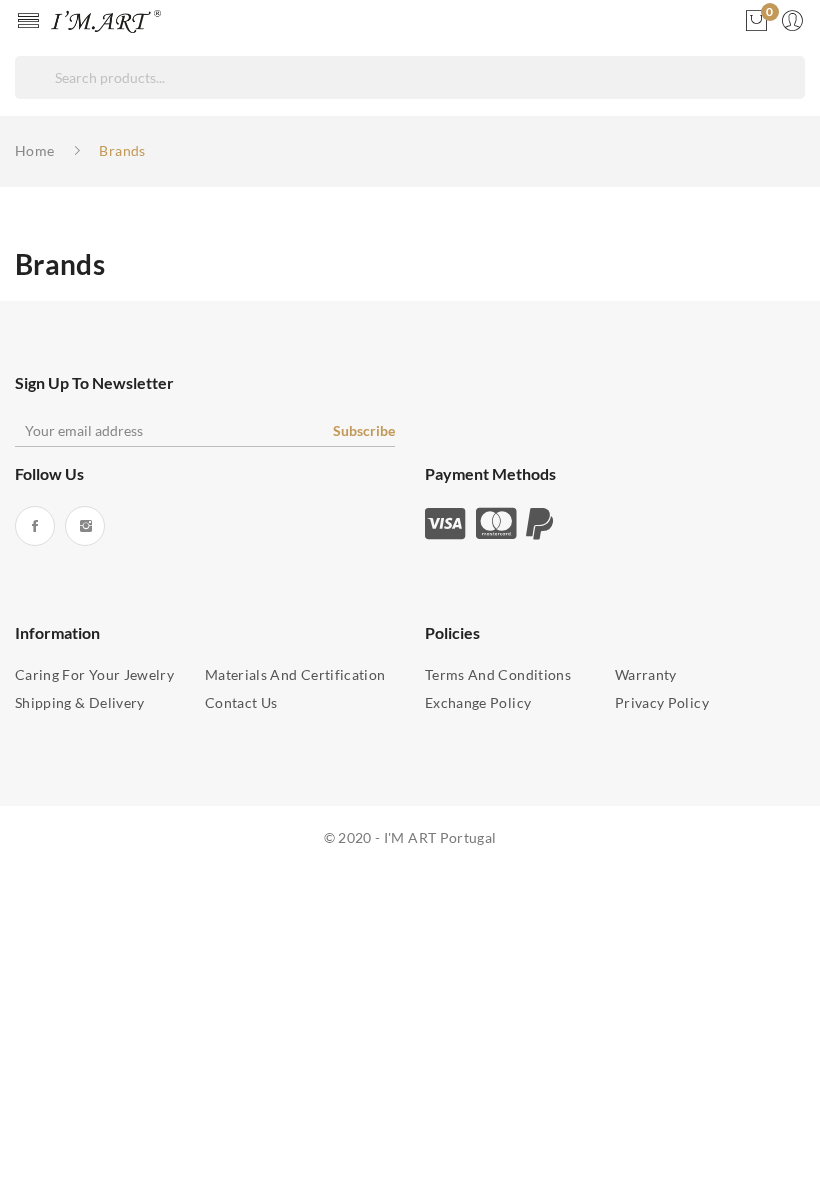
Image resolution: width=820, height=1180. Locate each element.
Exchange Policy (478, 702)
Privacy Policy (662, 702)
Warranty (646, 674)
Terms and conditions (498, 674)
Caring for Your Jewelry (94, 674)
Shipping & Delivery (80, 702)
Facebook (35, 526)
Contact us (241, 702)
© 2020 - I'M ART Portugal (410, 837)
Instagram (85, 526)
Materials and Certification (295, 674)
